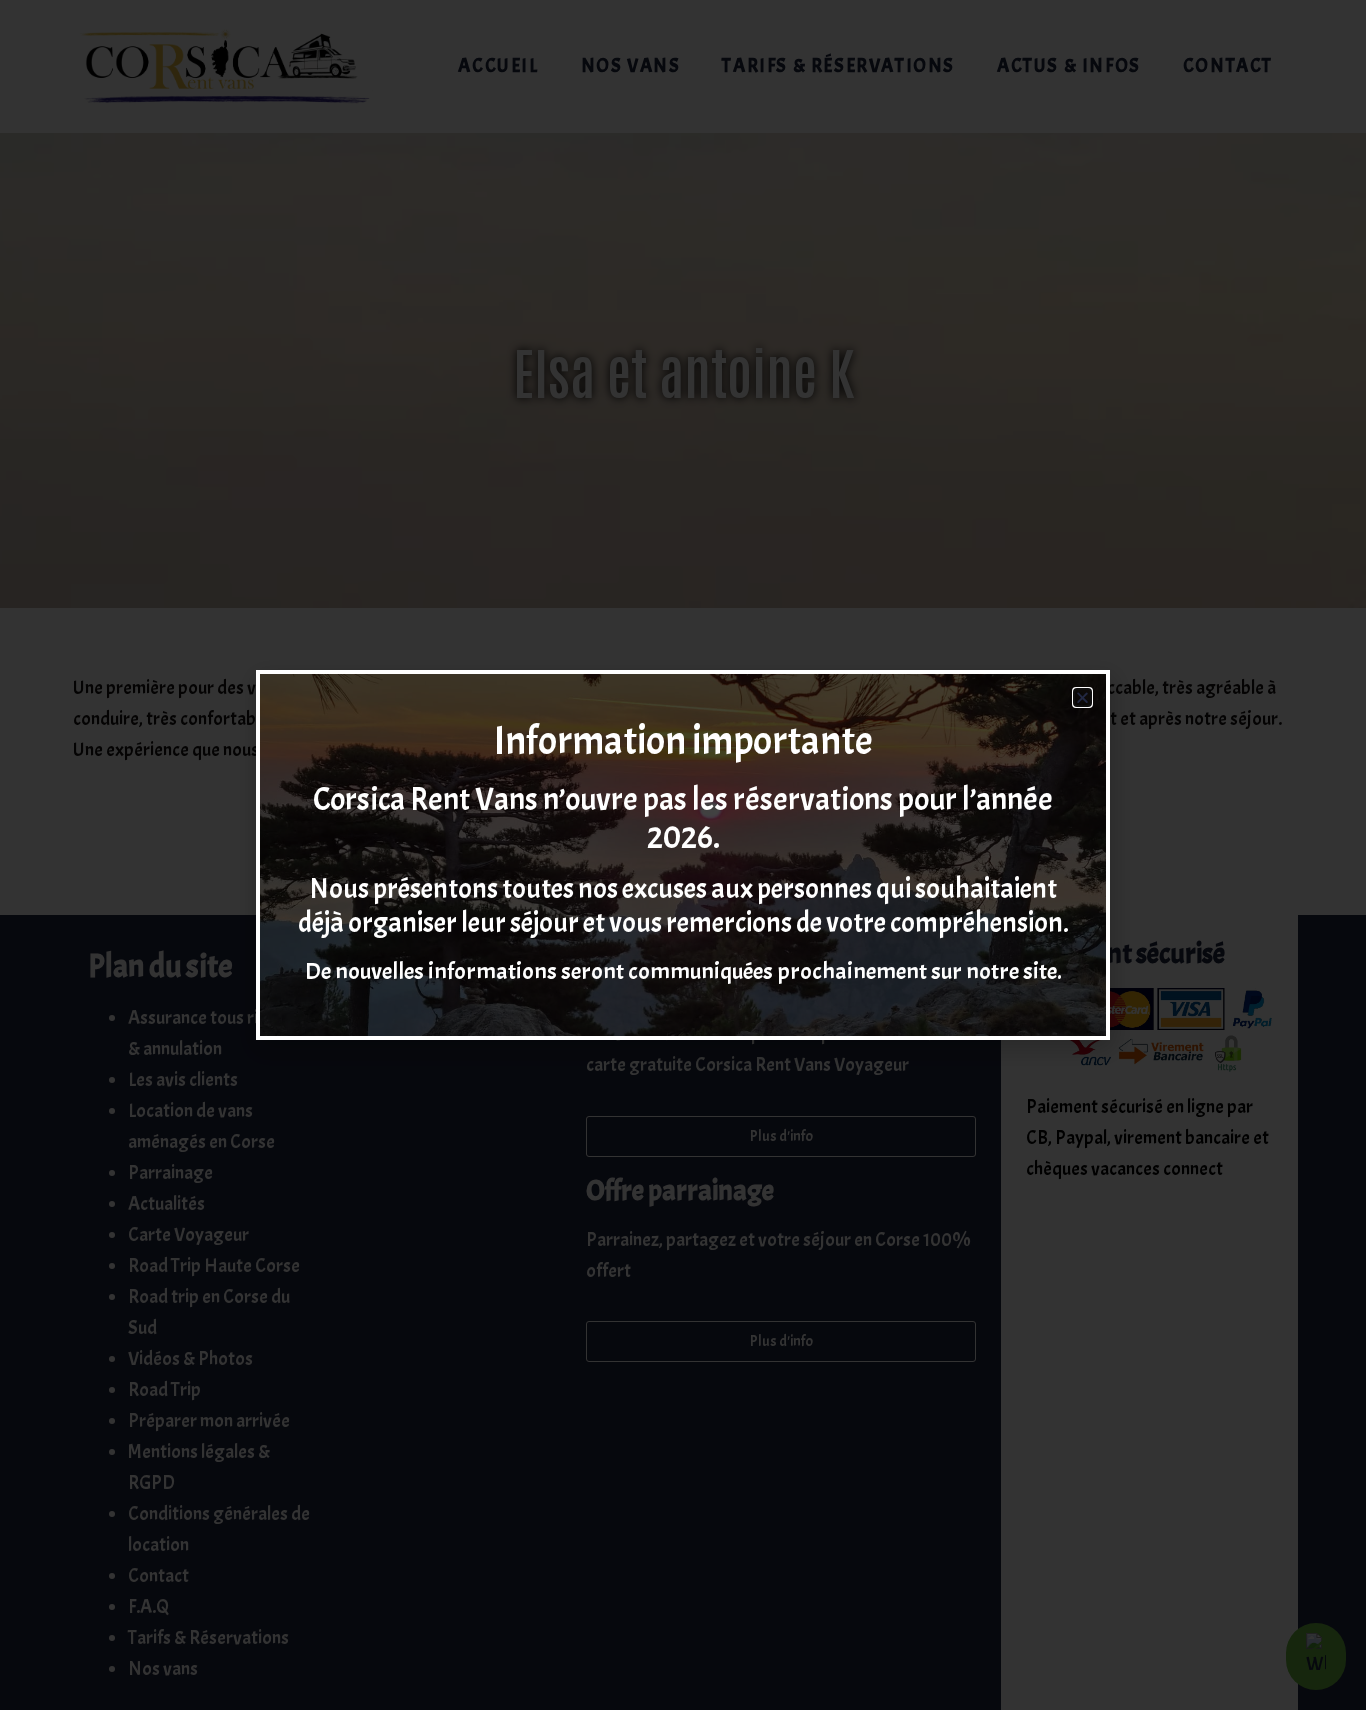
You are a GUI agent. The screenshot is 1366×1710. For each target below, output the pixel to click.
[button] (1082, 697)
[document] (683, 855)
